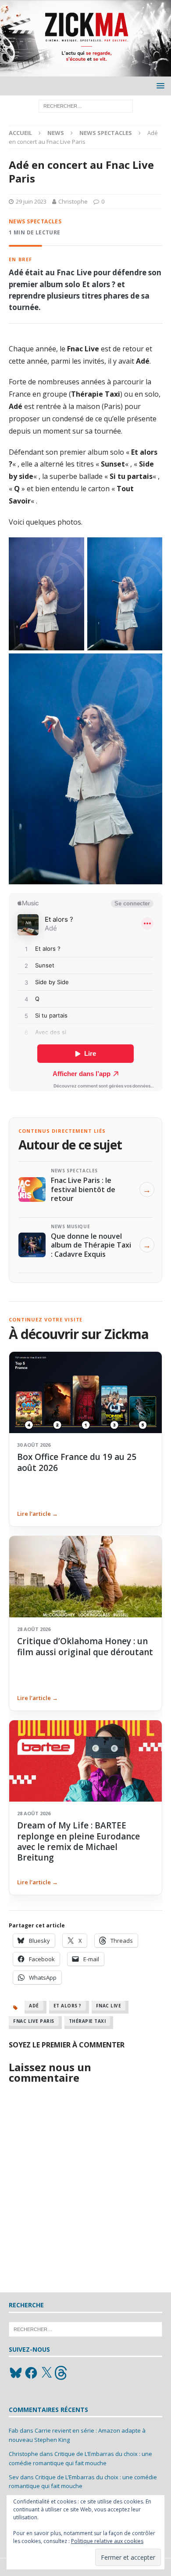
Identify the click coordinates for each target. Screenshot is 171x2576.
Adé (34, 2006)
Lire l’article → (37, 1514)
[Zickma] (85, 71)
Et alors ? (68, 2006)
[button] (159, 86)
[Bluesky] (16, 2373)
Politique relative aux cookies (107, 2541)
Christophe (73, 201)
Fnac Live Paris (34, 2021)
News (56, 133)
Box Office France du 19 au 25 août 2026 (77, 1462)
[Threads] (62, 2373)
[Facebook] (31, 2373)
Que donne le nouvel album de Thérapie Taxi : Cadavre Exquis (91, 1245)
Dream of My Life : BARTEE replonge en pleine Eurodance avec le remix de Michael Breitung (78, 1841)
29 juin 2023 (31, 201)
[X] (46, 2373)
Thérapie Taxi (87, 2021)
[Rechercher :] (86, 105)
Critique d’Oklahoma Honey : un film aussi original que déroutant (85, 1646)
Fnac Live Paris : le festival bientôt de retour (83, 1189)
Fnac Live (109, 2006)
